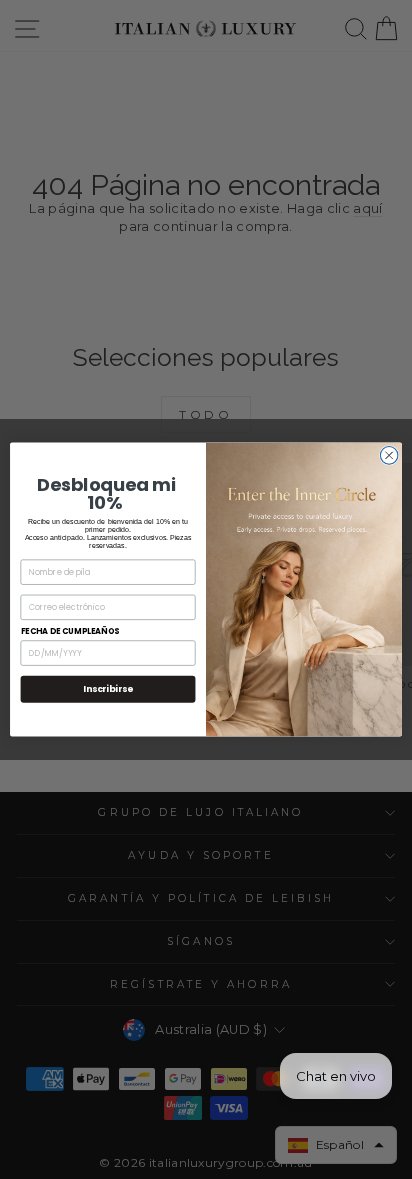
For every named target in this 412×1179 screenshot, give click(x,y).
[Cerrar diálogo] (389, 456)
